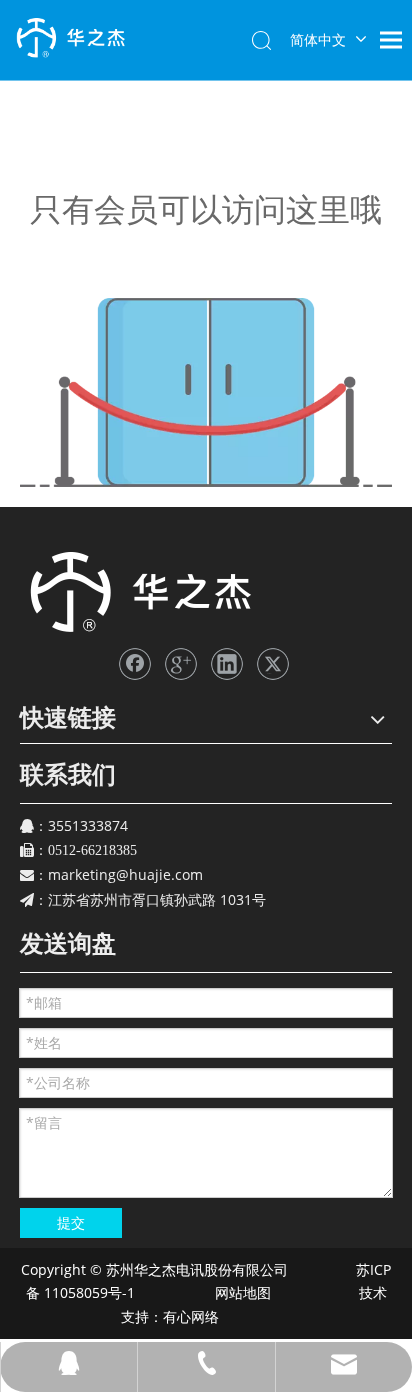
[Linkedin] (227, 664)
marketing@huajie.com (125, 874)
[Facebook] (135, 664)
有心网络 (197, 1316)
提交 (71, 1222)
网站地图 (241, 1292)
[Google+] (181, 664)
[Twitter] (273, 664)
